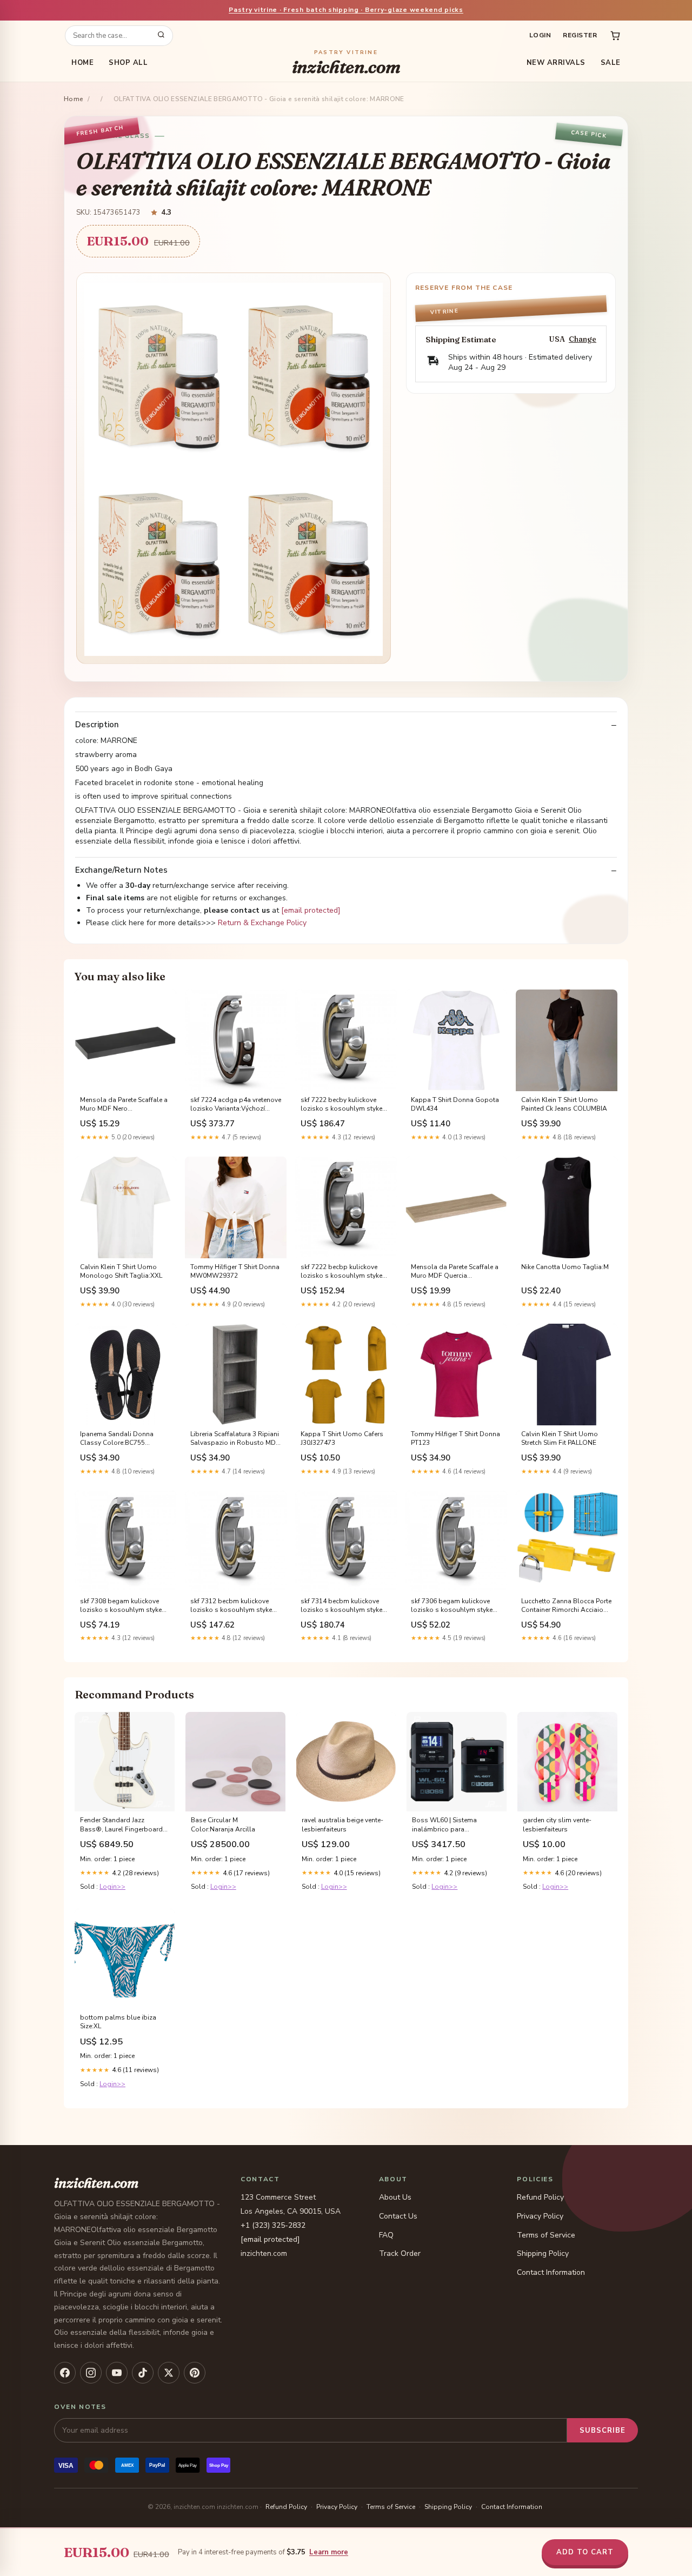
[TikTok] (143, 2373)
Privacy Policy (540, 2216)
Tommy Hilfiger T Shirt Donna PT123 (455, 1438)
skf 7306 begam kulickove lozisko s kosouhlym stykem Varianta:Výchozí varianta (455, 1606)
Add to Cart (585, 2552)
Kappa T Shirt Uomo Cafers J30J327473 (342, 1438)
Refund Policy (540, 2197)
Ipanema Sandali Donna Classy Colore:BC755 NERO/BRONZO (117, 1439)
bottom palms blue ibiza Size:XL (118, 2022)
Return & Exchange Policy (262, 923)
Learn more (329, 2552)
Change (583, 339)
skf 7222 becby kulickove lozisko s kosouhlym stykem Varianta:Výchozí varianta (344, 1105)
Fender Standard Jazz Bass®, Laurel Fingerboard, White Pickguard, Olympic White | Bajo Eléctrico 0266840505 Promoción (122, 1825)
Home (82, 63)
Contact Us (398, 2216)
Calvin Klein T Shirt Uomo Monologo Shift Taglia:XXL (121, 1271)
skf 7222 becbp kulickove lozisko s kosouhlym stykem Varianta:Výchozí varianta (344, 1272)
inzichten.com (346, 63)
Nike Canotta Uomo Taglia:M (565, 1267)
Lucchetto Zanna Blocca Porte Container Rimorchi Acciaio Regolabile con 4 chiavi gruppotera (566, 1606)
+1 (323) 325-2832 (273, 2225)
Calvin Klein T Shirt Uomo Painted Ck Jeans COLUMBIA (564, 1104)
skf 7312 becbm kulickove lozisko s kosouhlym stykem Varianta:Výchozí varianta (234, 1606)
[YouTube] (117, 2373)
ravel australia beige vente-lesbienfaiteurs (342, 1824)
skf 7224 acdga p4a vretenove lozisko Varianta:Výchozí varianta (236, 1105)
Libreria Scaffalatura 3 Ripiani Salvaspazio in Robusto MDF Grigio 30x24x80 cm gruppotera (235, 1439)
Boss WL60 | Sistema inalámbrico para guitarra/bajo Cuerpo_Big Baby (450, 1825)
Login (540, 35)
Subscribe (603, 2431)
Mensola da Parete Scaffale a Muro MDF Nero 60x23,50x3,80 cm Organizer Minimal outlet (124, 1105)
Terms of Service (546, 2235)
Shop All (128, 63)
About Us (395, 2197)
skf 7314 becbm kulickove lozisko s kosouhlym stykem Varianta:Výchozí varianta (344, 1606)
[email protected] (311, 910)
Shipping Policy (543, 2253)
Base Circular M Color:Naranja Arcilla (223, 1824)
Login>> (112, 1887)
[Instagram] (91, 2373)
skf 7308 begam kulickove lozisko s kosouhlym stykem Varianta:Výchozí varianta (124, 1606)
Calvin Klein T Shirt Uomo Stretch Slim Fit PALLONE (560, 1438)
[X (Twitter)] (169, 2373)
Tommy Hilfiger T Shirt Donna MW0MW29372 (235, 1271)
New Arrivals (556, 63)
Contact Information (551, 2272)
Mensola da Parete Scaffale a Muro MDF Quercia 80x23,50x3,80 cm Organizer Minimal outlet (455, 1272)
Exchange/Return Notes (121, 870)
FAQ (386, 2235)
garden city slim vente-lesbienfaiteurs (557, 1824)
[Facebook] (65, 2373)
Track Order (400, 2253)
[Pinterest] (195, 2373)
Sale (611, 63)
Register (580, 35)
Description (97, 725)
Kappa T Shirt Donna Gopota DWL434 (455, 1104)
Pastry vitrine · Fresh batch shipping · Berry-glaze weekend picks (346, 10)
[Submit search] (161, 36)
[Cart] (615, 36)
